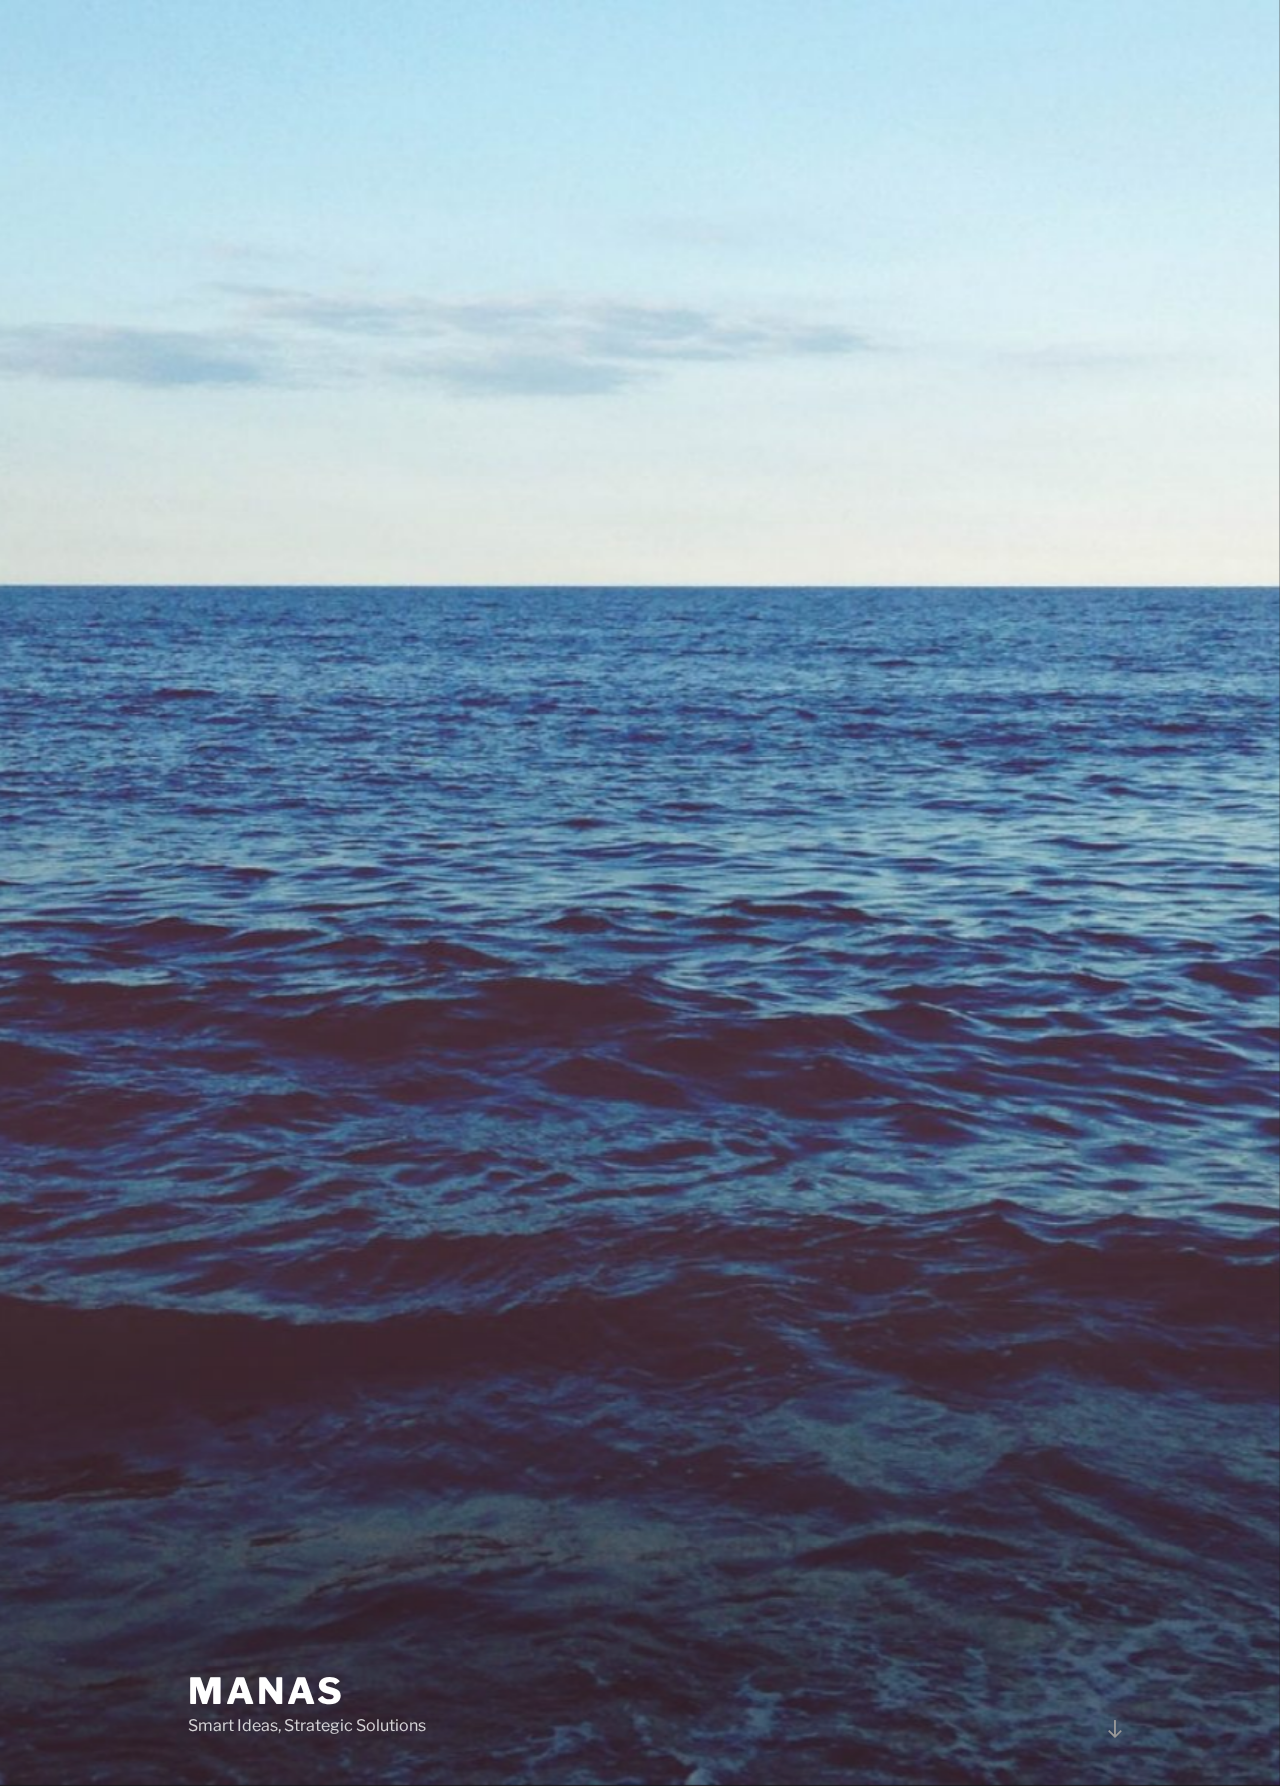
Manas (266, 1691)
